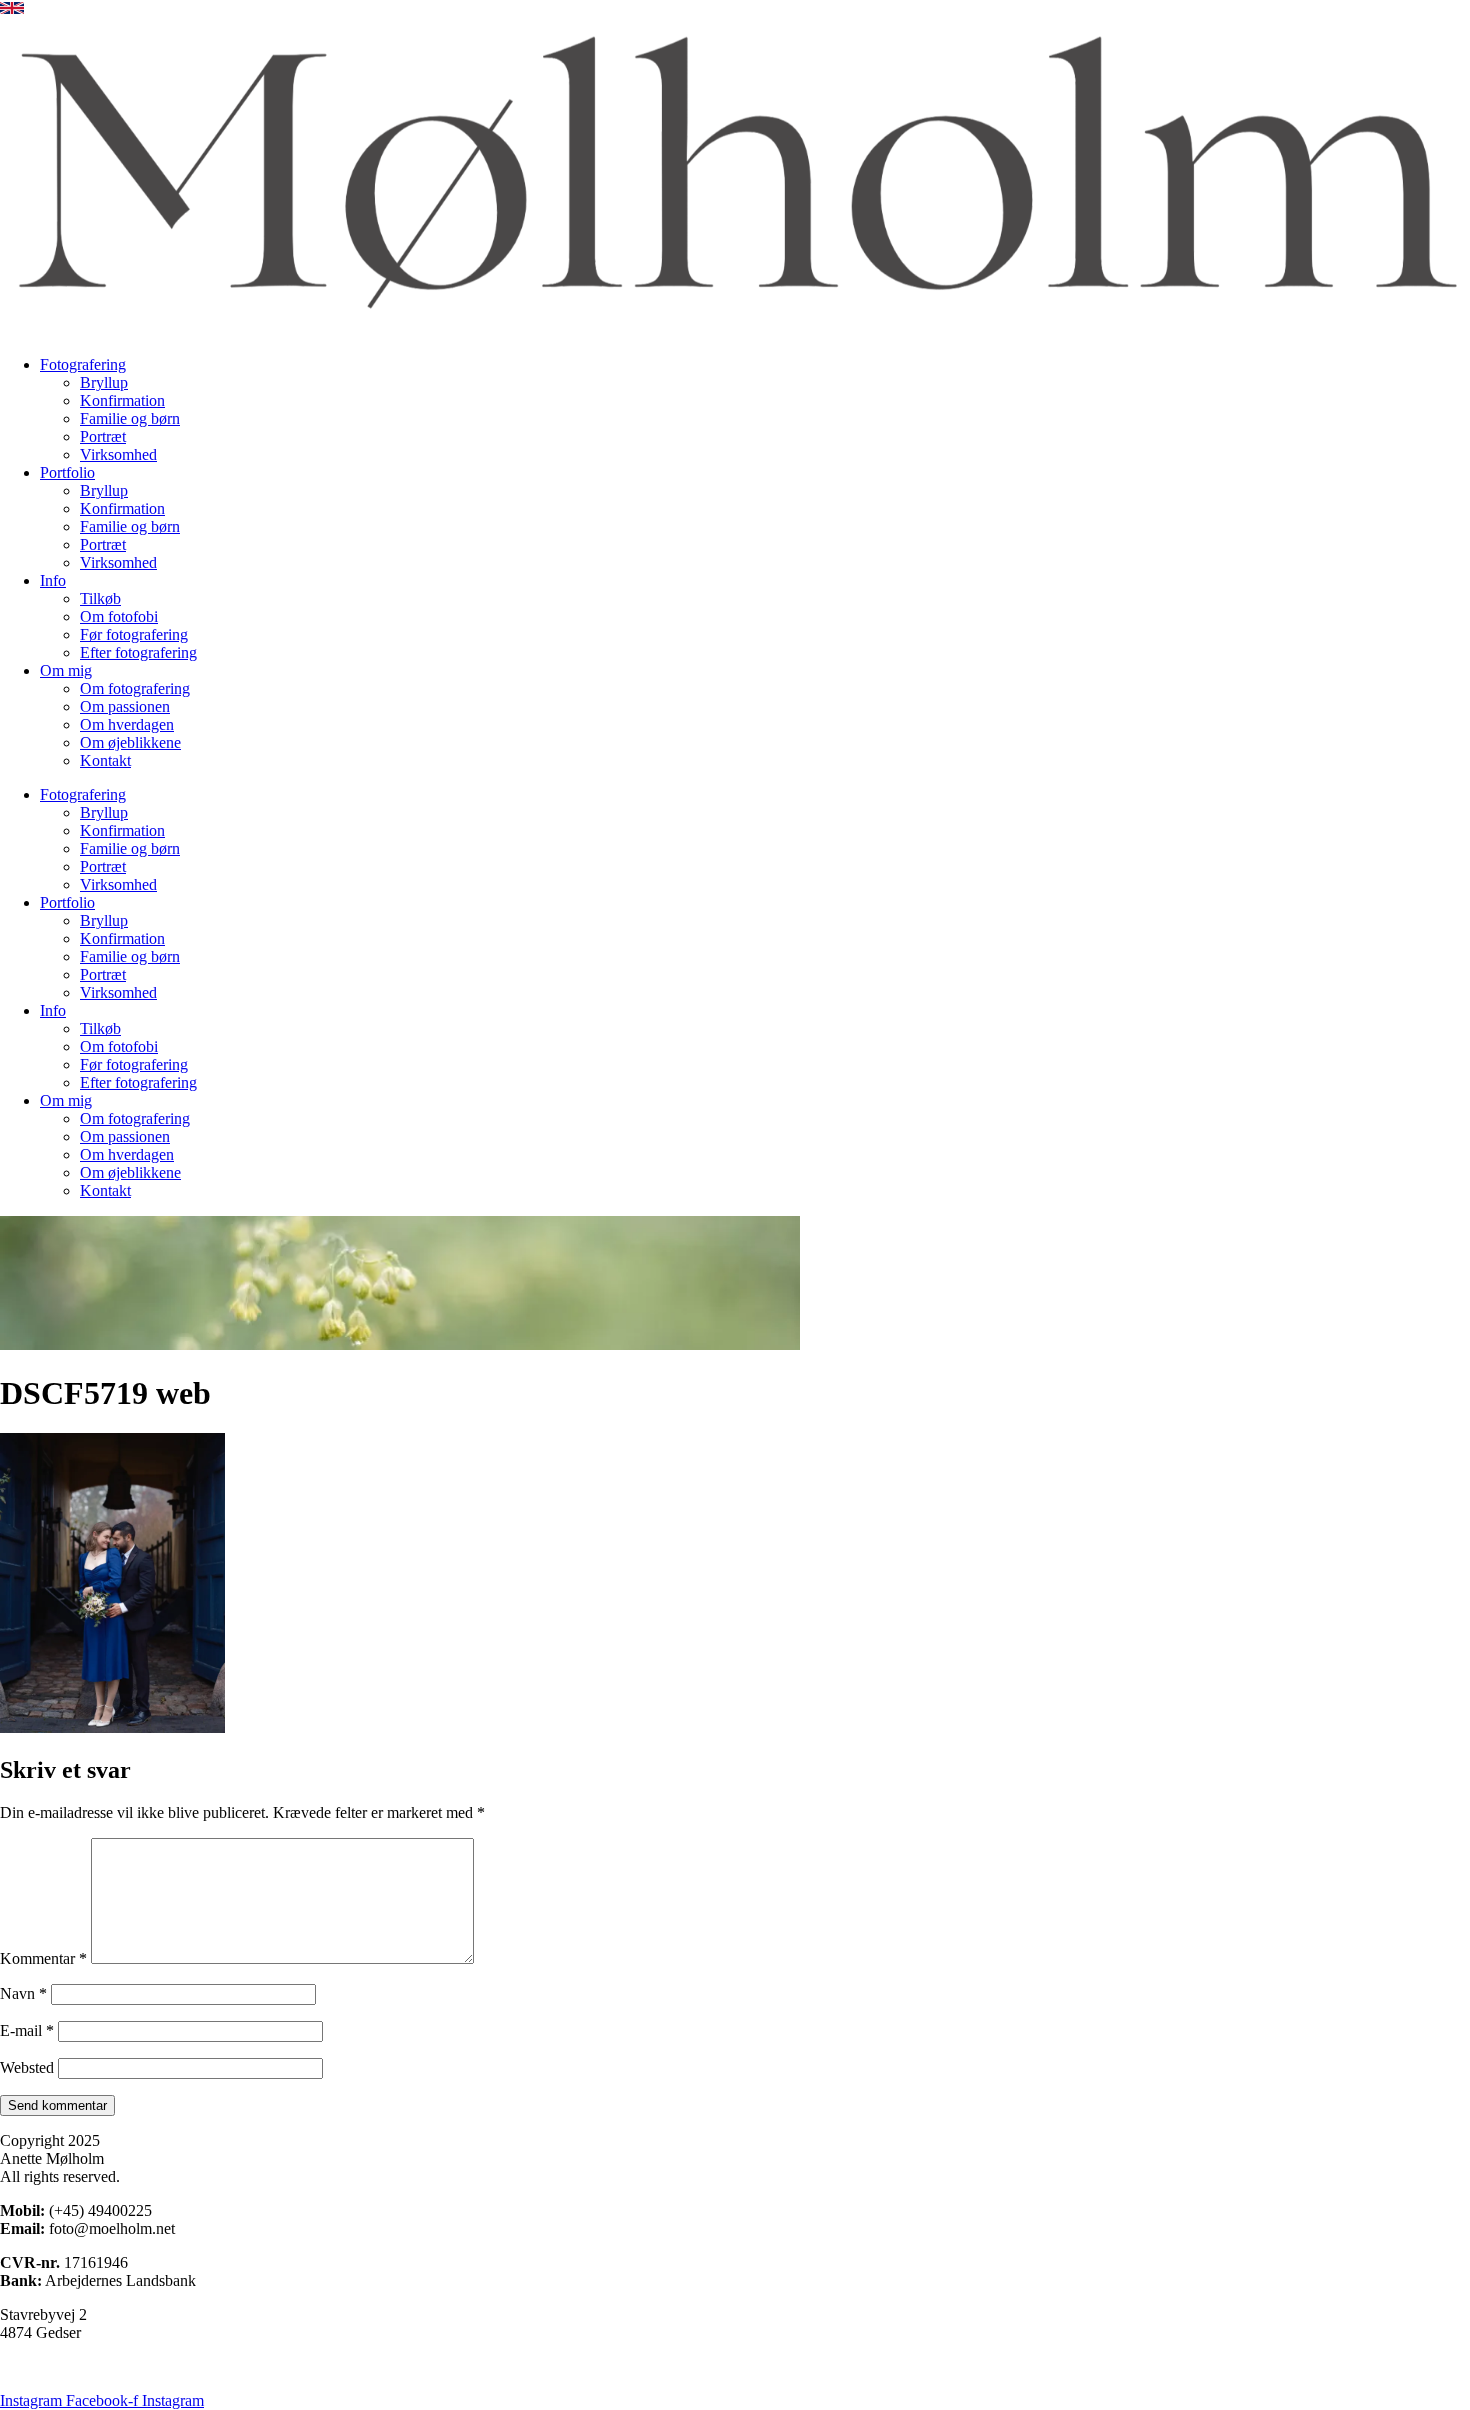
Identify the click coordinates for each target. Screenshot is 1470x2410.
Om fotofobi (119, 616)
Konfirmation (122, 400)
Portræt (103, 436)
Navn (23, 1993)
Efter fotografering (138, 652)
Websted (27, 2067)
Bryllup (104, 382)
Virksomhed (118, 454)
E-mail (27, 2030)
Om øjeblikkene (130, 742)
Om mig (66, 670)
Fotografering (83, 364)
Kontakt (105, 760)
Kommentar (43, 1958)
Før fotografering (134, 634)
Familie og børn (130, 418)
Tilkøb (100, 598)
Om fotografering (135, 688)
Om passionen (125, 706)
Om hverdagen (127, 724)
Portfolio (67, 472)
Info (53, 580)
